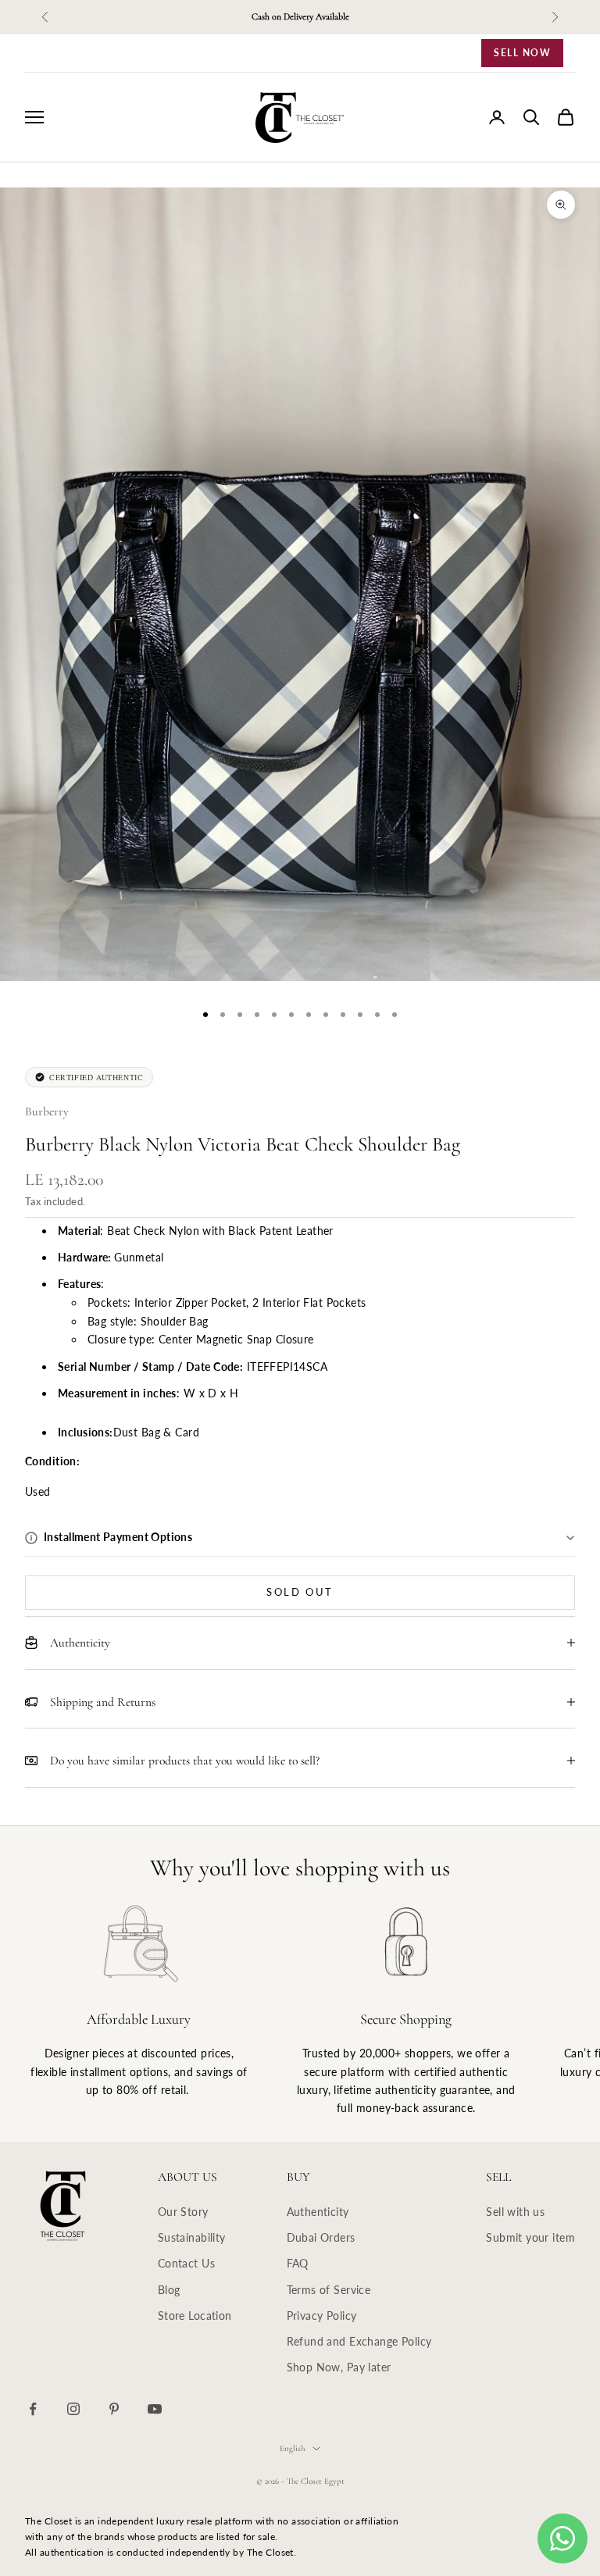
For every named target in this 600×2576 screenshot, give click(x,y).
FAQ (298, 2263)
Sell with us (515, 2212)
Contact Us (186, 2263)
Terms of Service (329, 2290)
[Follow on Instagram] (73, 2409)
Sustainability (192, 2237)
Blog (169, 2290)
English (292, 2448)
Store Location (195, 2316)
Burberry (47, 1111)
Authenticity (318, 2212)
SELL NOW (522, 53)
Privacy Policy (322, 2316)
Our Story (183, 2212)
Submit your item (530, 2237)
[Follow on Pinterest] (114, 2409)
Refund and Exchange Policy (359, 2341)
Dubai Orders (321, 2237)
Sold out (300, 1592)
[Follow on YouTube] (155, 2409)
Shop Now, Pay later (339, 2367)
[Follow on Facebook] (33, 2409)
